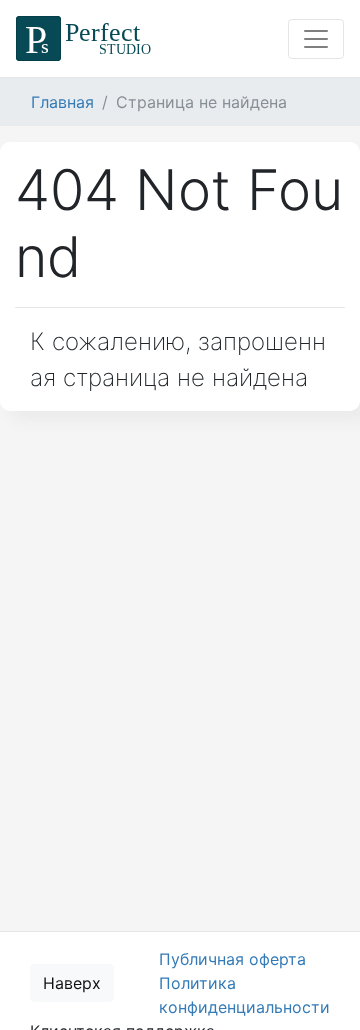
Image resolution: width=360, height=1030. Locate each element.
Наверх (72, 983)
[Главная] (86, 38)
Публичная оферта (232, 959)
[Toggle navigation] (316, 39)
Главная (62, 102)
